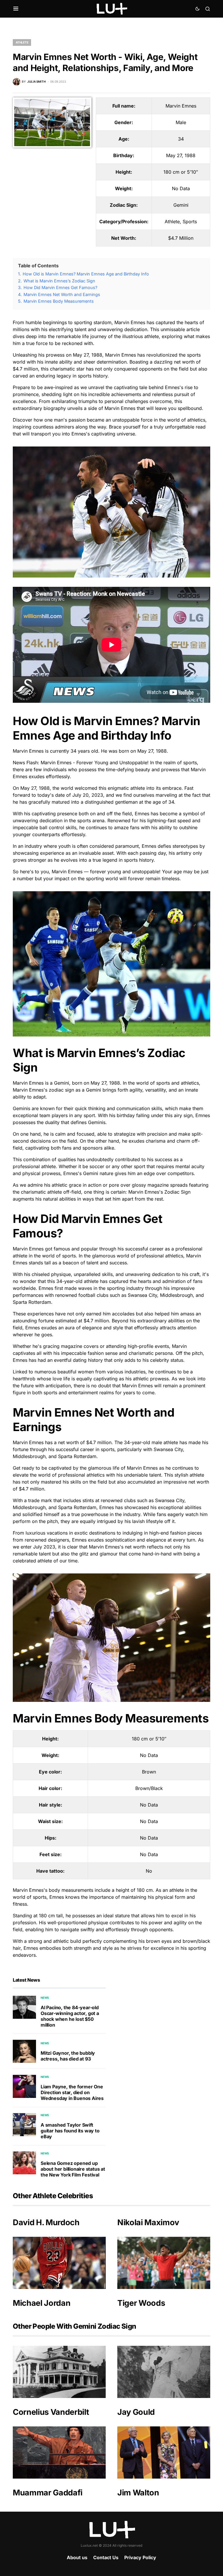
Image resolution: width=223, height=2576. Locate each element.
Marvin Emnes (181, 106)
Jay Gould (136, 2412)
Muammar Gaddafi (48, 2493)
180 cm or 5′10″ (181, 172)
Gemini (181, 205)
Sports (190, 222)
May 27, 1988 (181, 155)
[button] (16, 9)
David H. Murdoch (46, 2222)
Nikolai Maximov (148, 2222)
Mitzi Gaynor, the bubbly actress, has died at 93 (68, 2056)
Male (181, 122)
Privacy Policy (140, 2557)
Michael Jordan (42, 2303)
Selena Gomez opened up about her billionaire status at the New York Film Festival (73, 2169)
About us (77, 2557)
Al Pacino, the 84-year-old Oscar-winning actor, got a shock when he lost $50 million (70, 2016)
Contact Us (106, 2557)
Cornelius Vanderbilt (51, 2412)
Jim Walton (138, 2493)
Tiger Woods (141, 2303)
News (45, 1998)
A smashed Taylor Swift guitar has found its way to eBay (70, 2131)
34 (181, 139)
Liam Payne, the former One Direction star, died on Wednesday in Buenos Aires (72, 2092)
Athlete (22, 42)
